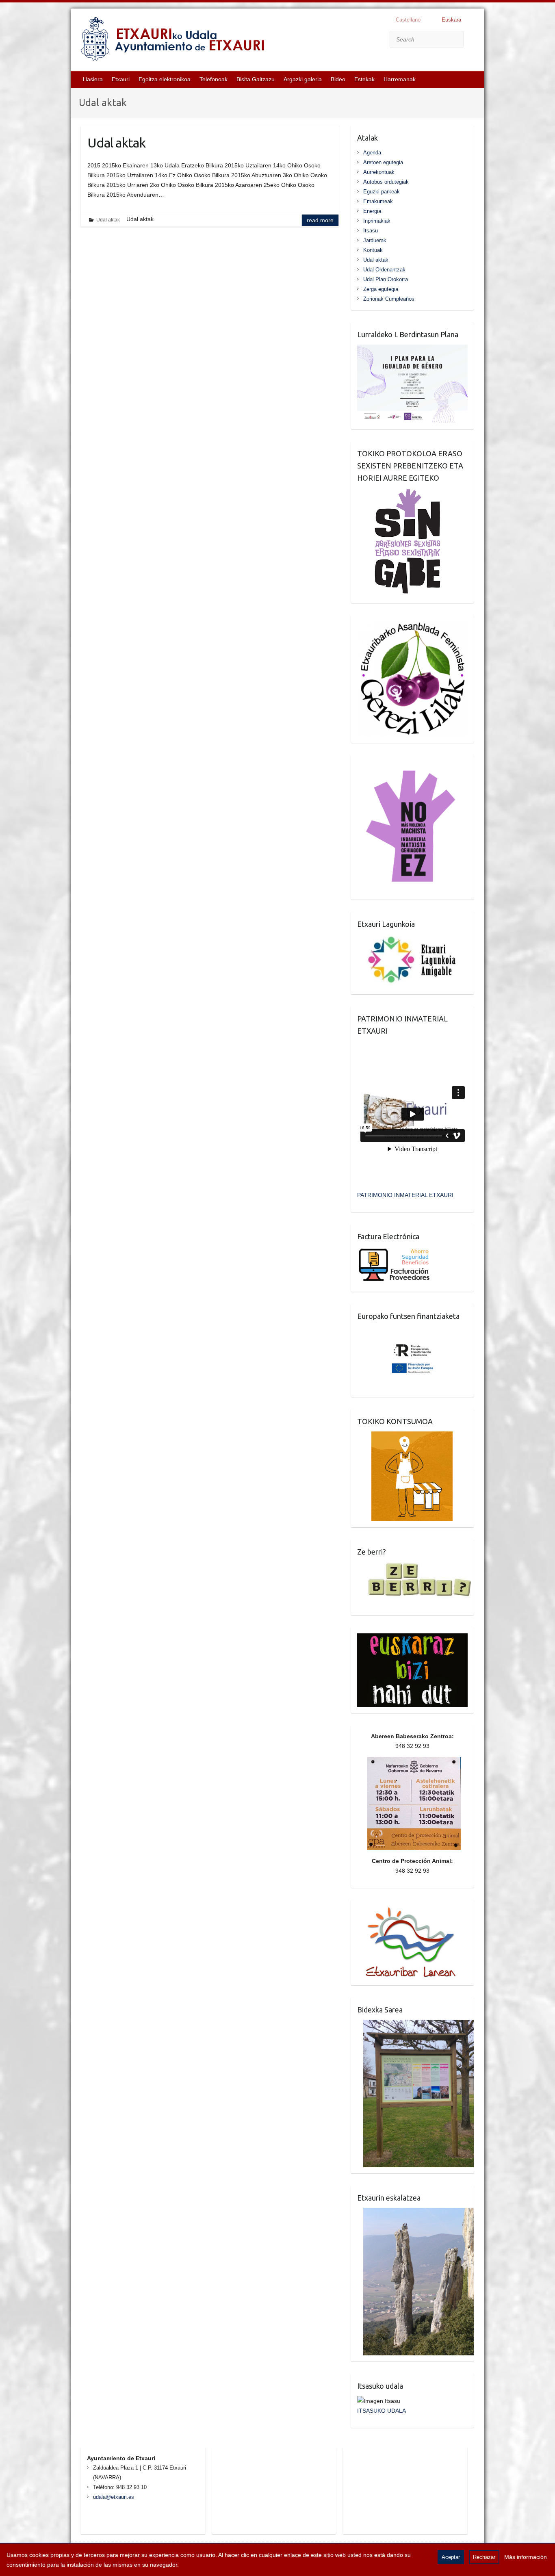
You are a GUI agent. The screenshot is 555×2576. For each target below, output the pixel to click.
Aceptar (451, 2557)
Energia (372, 211)
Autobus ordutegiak (386, 182)
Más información (526, 2557)
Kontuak (373, 250)
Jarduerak (375, 240)
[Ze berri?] (415, 1567)
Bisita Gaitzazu (256, 79)
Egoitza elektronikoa (165, 79)
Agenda (372, 153)
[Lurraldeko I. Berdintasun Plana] (412, 349)
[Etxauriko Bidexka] (416, 2025)
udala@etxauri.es (114, 2497)
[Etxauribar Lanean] (407, 1911)
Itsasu (371, 231)
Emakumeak (378, 201)
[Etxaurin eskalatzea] (416, 2213)
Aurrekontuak (379, 172)
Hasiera (93, 79)
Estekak (364, 79)
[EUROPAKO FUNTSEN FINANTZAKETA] (413, 1331)
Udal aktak (116, 143)
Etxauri (121, 79)
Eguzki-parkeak (382, 192)
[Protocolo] (402, 493)
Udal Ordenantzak (384, 270)
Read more (320, 220)
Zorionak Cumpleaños (389, 299)
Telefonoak (214, 79)
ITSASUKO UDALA (382, 2411)
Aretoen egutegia (383, 162)
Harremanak (400, 79)
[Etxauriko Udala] (173, 41)
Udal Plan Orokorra (386, 279)
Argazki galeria (303, 79)
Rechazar (484, 2557)
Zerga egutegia (381, 289)
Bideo (338, 79)
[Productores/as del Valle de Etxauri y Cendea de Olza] (405, 1436)
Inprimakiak (377, 221)
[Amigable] (412, 939)
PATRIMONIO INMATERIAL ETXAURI (405, 1195)
